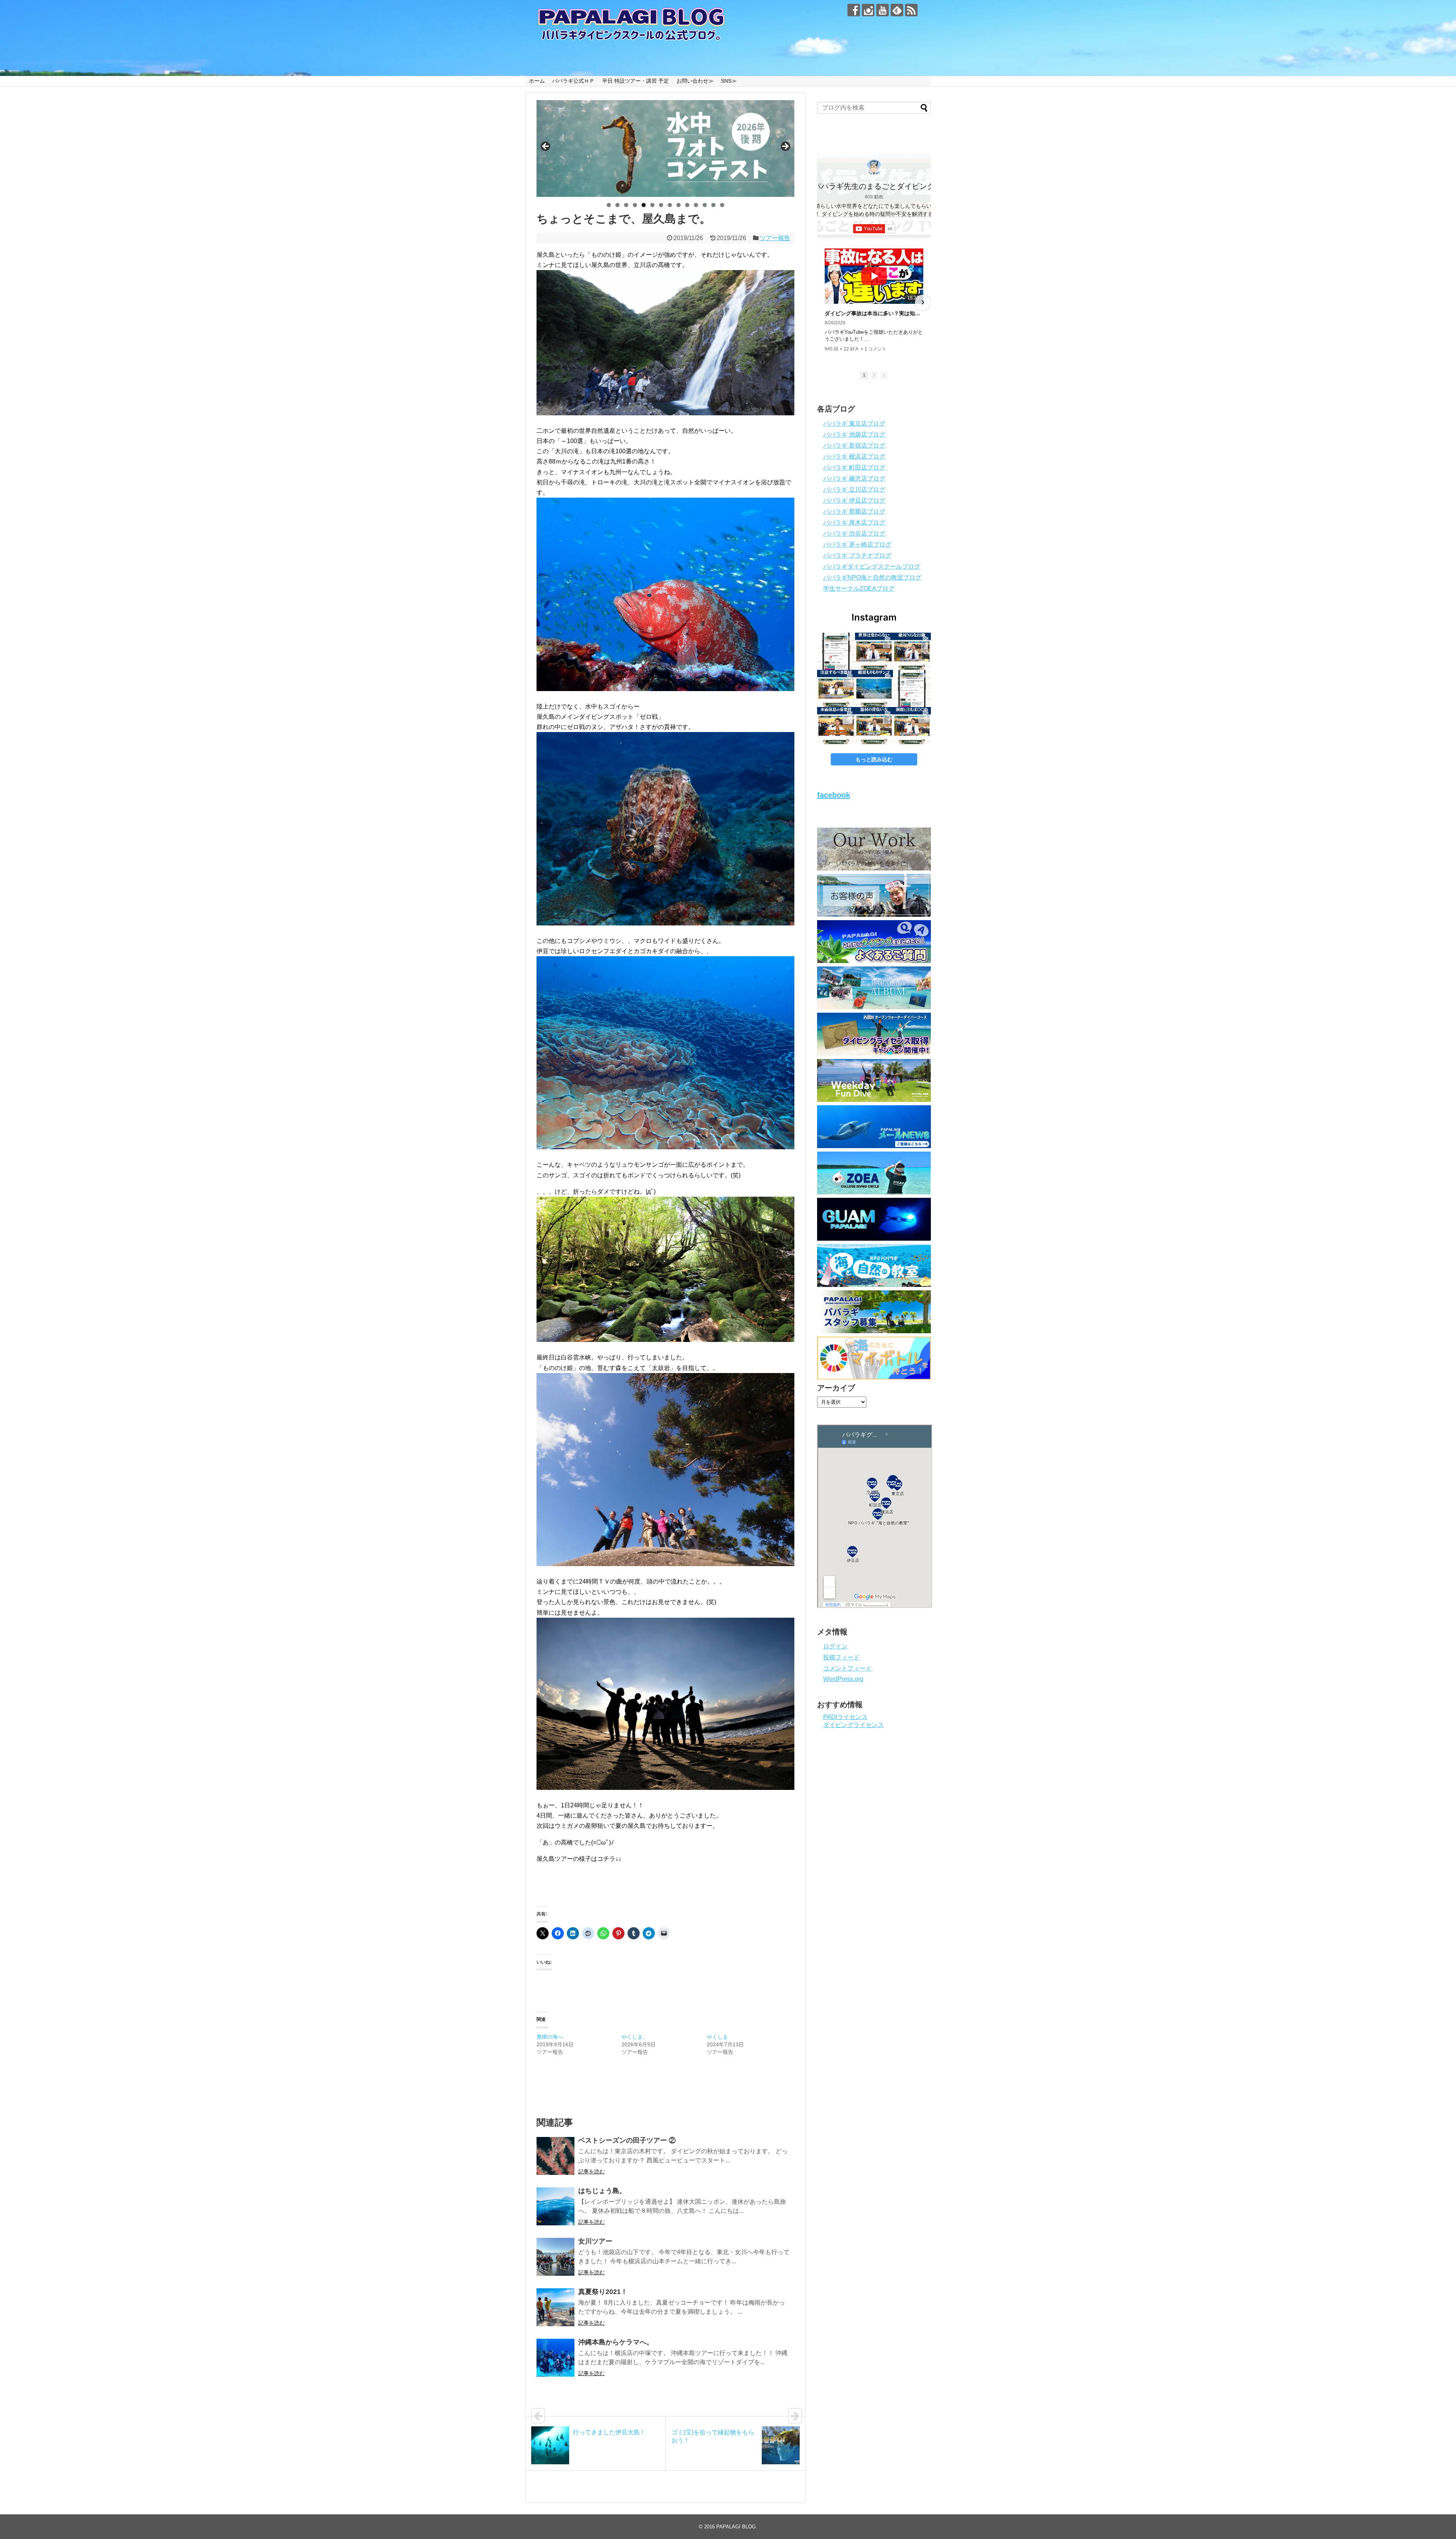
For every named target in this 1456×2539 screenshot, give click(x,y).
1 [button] (864, 375)
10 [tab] (687, 205)
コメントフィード (847, 1668)
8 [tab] (670, 205)
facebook (834, 795)
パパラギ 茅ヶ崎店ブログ (857, 544)
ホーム (537, 81)
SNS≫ (729, 81)
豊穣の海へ (550, 2037)
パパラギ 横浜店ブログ (854, 456)
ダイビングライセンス (854, 1725)
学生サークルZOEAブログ (859, 588)
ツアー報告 (775, 238)
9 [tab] (679, 205)
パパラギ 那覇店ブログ (854, 511)
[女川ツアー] (555, 2257)
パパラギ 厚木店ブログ (854, 522)
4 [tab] (635, 205)
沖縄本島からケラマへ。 (616, 2342)
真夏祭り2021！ (603, 2292)
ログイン (835, 1646)
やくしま (717, 2037)
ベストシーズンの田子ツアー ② (627, 2140)
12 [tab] (705, 205)
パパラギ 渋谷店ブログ (854, 533)
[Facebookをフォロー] (854, 10)
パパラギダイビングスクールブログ (872, 566)
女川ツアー (595, 2241)
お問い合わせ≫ (695, 81)
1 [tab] (609, 205)
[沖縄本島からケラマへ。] (555, 2358)
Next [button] (785, 147)
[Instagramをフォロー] (868, 10)
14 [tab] (722, 205)
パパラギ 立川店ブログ (854, 489)
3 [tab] (626, 205)
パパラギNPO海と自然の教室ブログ (872, 577)
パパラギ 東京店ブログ (854, 423)
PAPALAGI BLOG (736, 2527)
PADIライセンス (845, 1717)
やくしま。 (635, 2037)
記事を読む (591, 2171)
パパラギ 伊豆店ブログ (854, 500)
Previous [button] (546, 147)
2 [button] (874, 375)
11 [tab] (696, 205)
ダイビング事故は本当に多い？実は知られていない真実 (874, 313)
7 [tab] (661, 205)
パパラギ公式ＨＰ (573, 81)
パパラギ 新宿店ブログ (854, 445)
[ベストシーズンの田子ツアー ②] (555, 2156)
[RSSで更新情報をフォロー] (911, 10)
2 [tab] (617, 205)
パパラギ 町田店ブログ (854, 467)
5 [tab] (644, 205)
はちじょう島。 (602, 2191)
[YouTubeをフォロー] (883, 10)
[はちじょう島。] (555, 2206)
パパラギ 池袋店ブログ (854, 434)
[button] (825, 302)
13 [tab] (714, 205)
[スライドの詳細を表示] (665, 148)
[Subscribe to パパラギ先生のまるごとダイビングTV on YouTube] (874, 229)
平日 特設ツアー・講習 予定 (635, 81)
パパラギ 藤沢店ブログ (854, 478)
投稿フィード (841, 1657)
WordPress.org (843, 1679)
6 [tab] (652, 205)
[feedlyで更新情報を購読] (897, 10)
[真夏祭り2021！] (555, 2307)
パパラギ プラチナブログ (857, 555)
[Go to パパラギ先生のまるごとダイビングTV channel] (874, 167)
